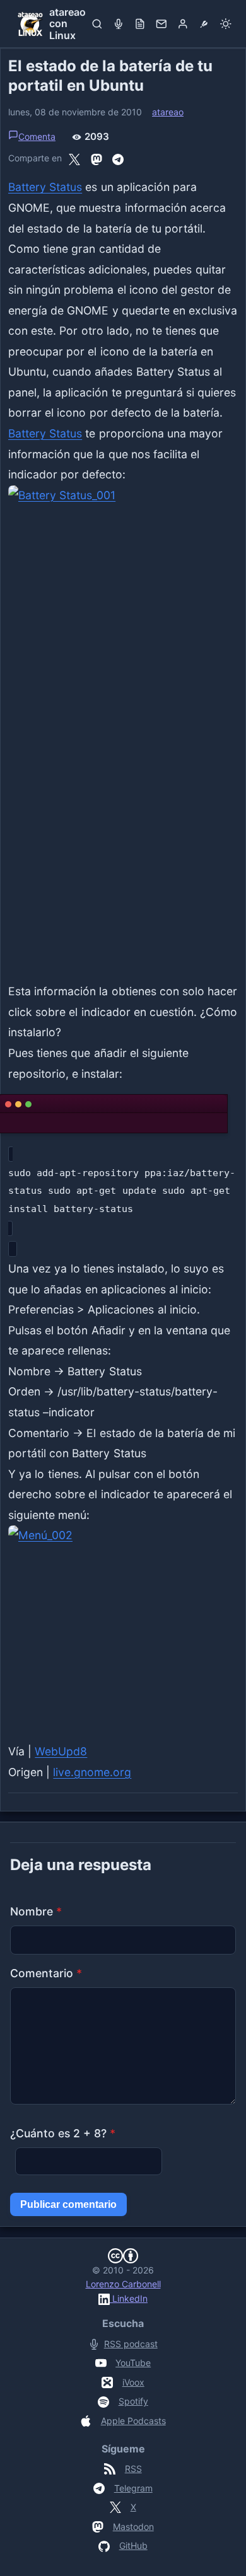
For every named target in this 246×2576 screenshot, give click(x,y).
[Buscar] (97, 24)
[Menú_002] (123, 1628)
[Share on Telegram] (118, 158)
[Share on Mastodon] (97, 158)
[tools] (204, 24)
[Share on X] (74, 158)
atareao (168, 112)
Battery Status (45, 187)
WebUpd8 (61, 1751)
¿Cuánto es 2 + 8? (63, 2133)
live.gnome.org (92, 1772)
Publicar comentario (68, 2204)
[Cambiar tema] (226, 24)
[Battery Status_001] (123, 729)
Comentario (46, 1973)
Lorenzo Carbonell (123, 2284)
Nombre (36, 1911)
